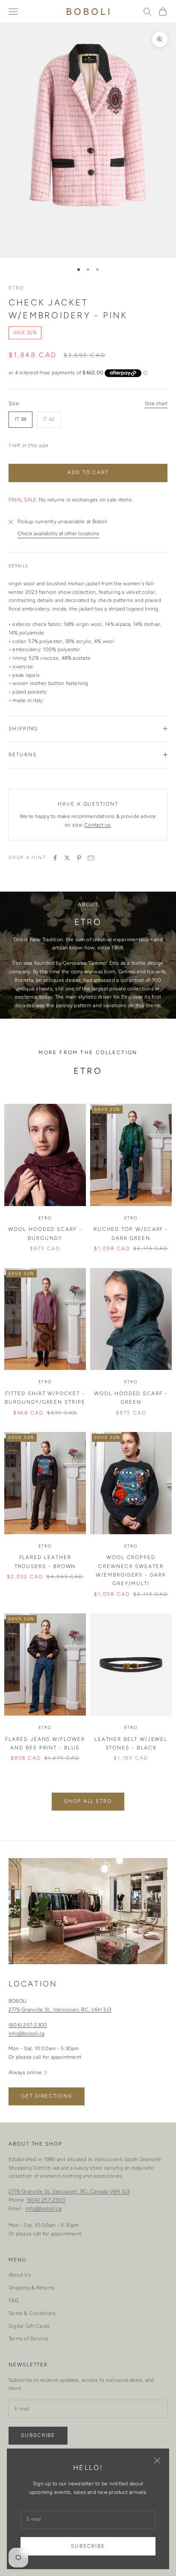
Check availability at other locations (58, 534)
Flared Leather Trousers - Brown (45, 1562)
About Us (20, 2275)
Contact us (97, 825)
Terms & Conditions (32, 2313)
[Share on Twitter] (67, 858)
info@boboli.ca (26, 2034)
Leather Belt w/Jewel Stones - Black (131, 1743)
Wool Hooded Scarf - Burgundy (45, 1233)
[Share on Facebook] (55, 858)
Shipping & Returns (32, 2288)
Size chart (156, 403)
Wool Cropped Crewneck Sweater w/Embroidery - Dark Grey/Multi (131, 1570)
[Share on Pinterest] (79, 858)
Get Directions (47, 2096)
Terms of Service (28, 2339)
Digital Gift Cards (29, 2326)
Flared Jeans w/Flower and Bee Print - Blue (45, 1743)
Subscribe (88, 2546)
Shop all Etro (88, 1801)
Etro (16, 288)
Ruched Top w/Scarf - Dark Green (131, 1233)
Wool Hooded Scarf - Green (131, 1398)
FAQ (14, 2300)
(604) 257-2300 (28, 2025)
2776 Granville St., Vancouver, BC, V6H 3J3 (60, 2010)
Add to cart (88, 472)
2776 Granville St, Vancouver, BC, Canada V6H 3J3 (69, 2191)
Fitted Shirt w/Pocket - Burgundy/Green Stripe (45, 1398)
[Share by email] (91, 858)
